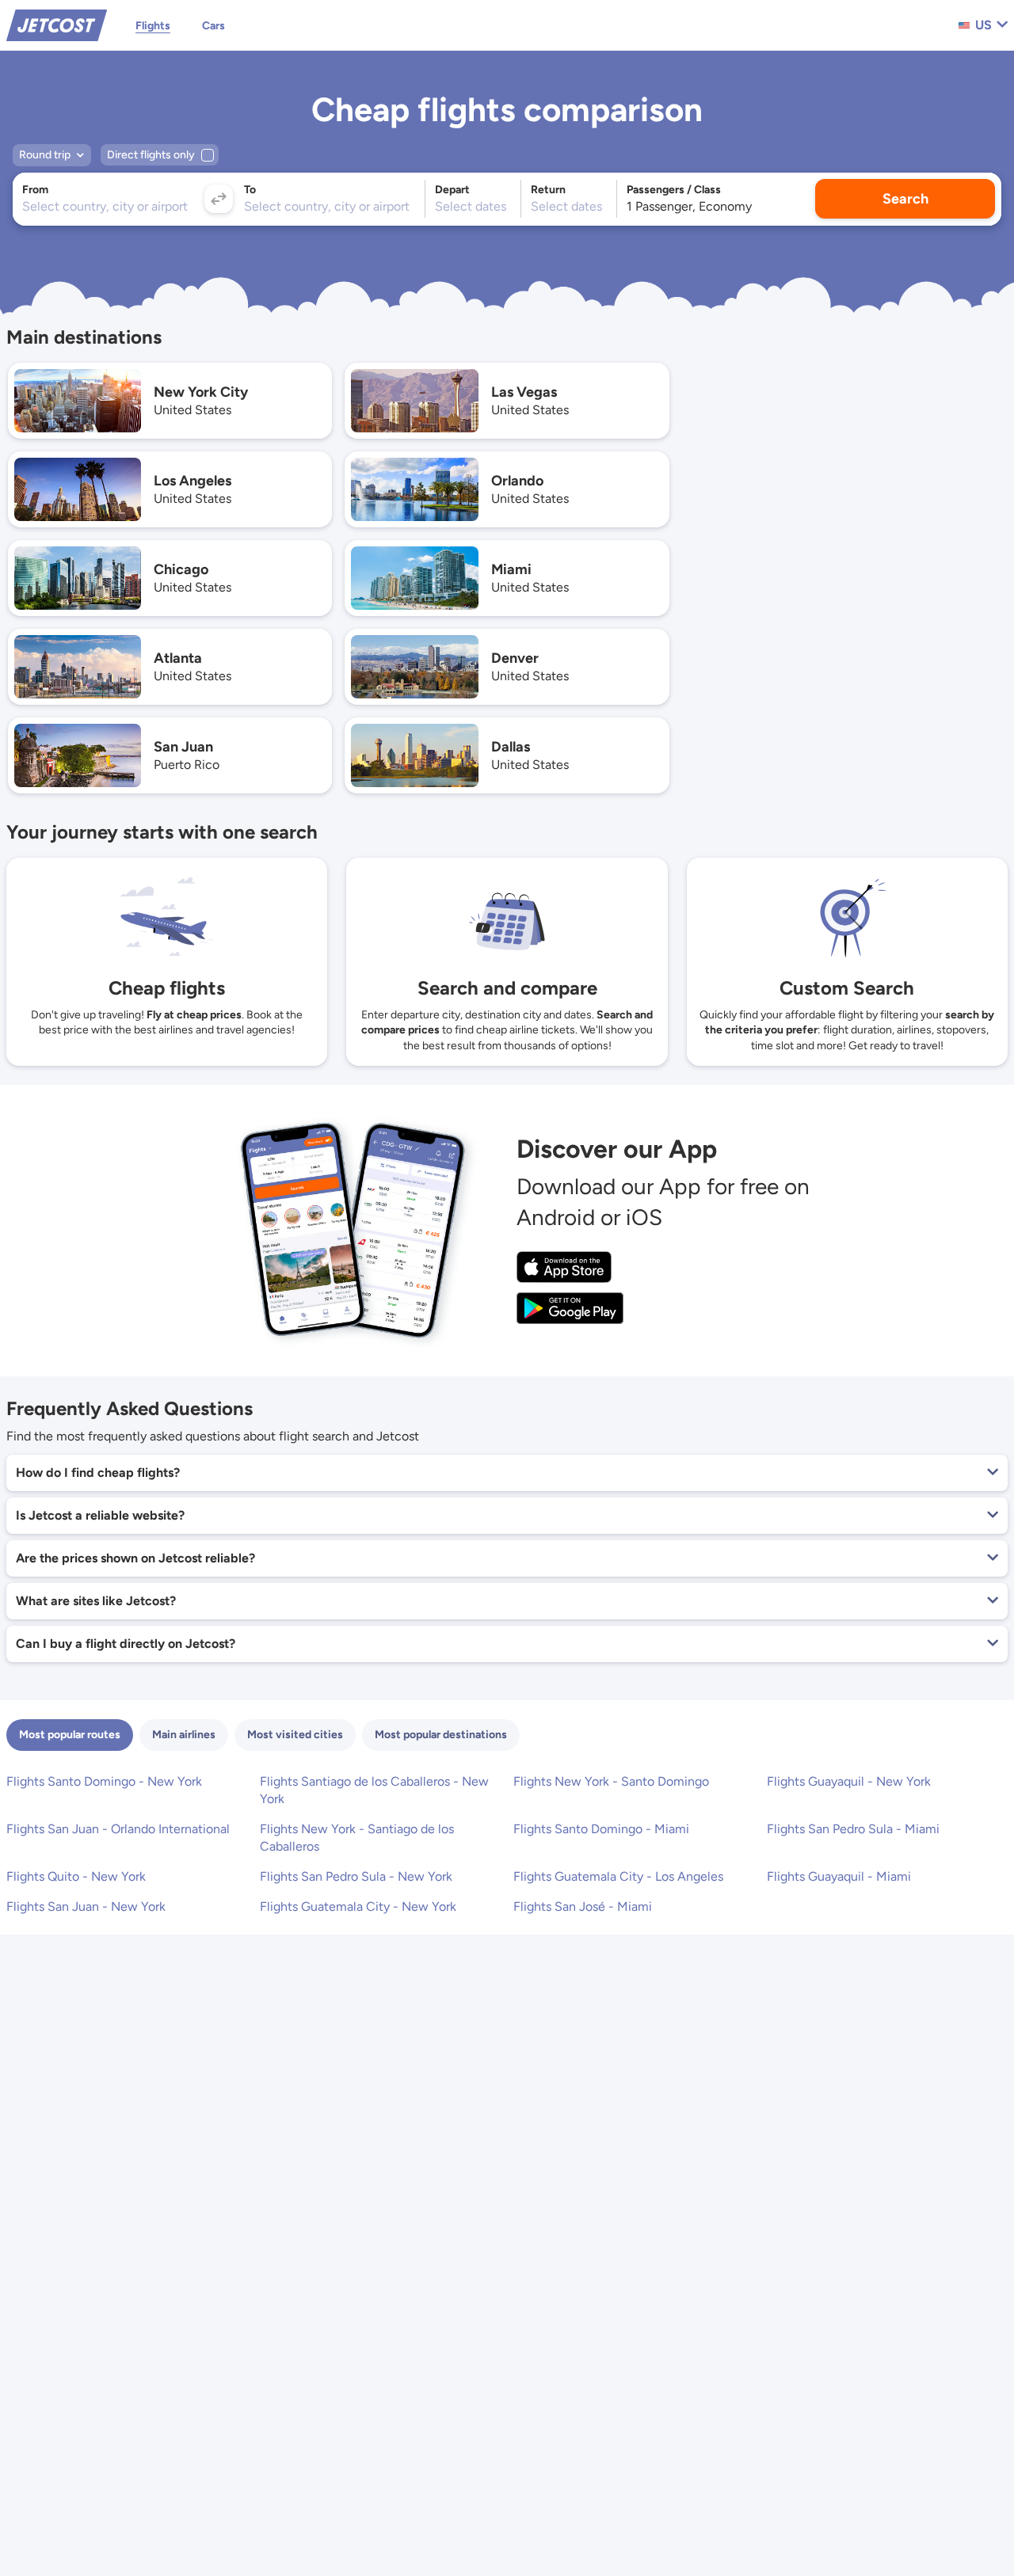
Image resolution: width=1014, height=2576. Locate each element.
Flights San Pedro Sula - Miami (853, 1829)
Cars (213, 26)
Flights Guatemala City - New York (358, 1906)
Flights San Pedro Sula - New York (356, 1876)
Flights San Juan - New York (86, 1906)
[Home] (57, 24)
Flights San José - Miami (583, 1906)
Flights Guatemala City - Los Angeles (618, 1876)
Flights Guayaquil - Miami (839, 1876)
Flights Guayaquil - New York (849, 1781)
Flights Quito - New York (76, 1876)
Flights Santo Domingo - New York (104, 1781)
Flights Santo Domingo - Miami (601, 1829)
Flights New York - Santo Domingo (611, 1781)
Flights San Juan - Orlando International (118, 1829)
